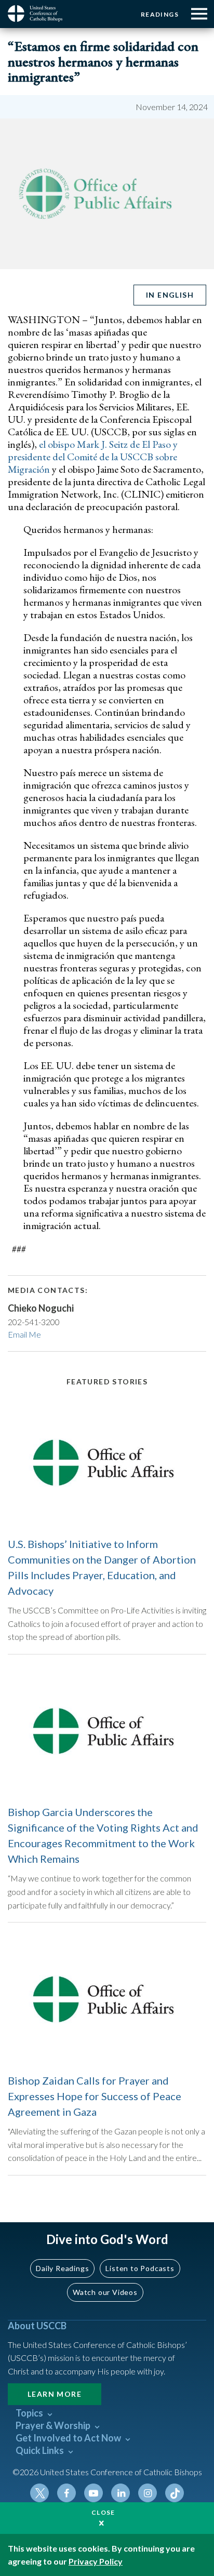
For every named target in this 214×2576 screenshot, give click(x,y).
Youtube (93, 2493)
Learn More (55, 2394)
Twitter (39, 2493)
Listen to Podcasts (140, 2268)
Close (103, 2512)
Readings (160, 14)
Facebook (66, 2493)
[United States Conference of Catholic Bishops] (39, 14)
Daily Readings (62, 2268)
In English (170, 295)
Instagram (148, 2493)
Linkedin (121, 2493)
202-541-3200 (34, 1322)
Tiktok (175, 2493)
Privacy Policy (96, 2561)
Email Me (24, 1334)
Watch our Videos (105, 2292)
